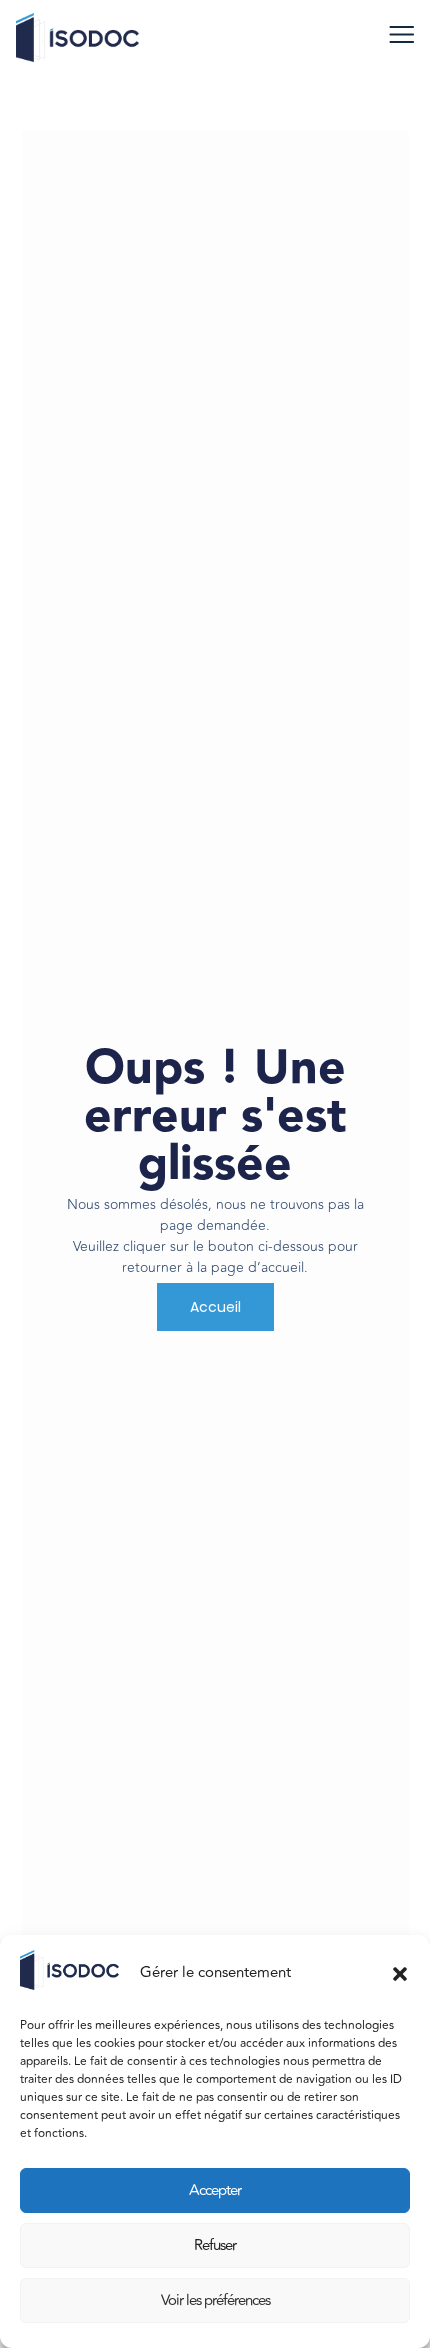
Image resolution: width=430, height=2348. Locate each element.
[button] (400, 1974)
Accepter (215, 2190)
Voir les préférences (215, 2300)
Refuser (215, 2245)
